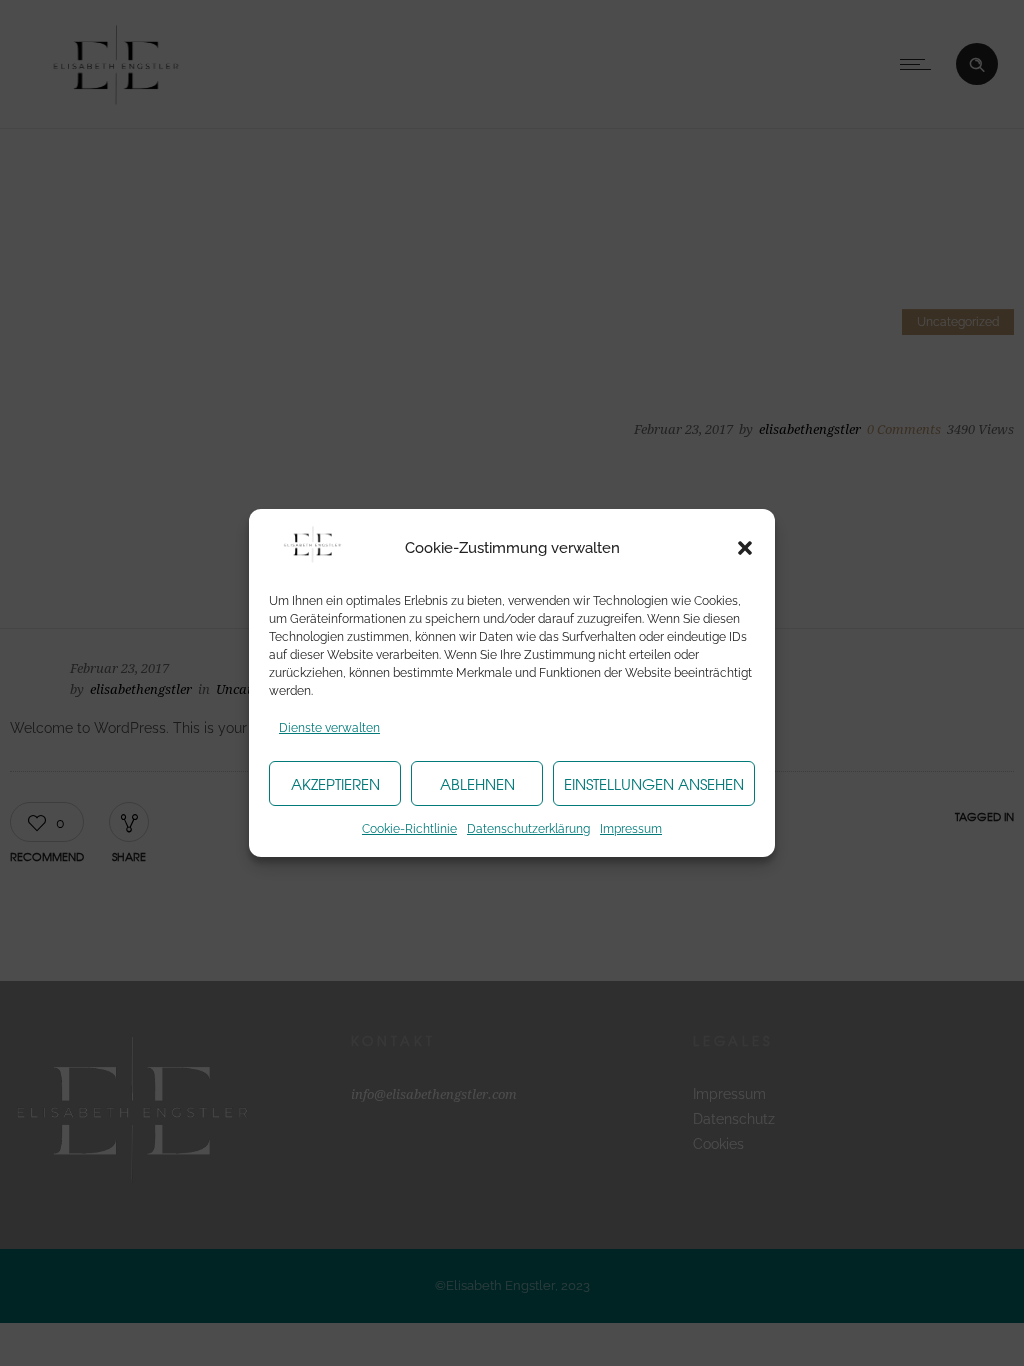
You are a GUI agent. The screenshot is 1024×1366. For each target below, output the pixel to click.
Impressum (631, 829)
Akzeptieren (335, 784)
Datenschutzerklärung (528, 829)
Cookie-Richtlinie (409, 829)
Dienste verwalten (329, 728)
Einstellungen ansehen (654, 784)
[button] (745, 548)
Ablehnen (477, 784)
